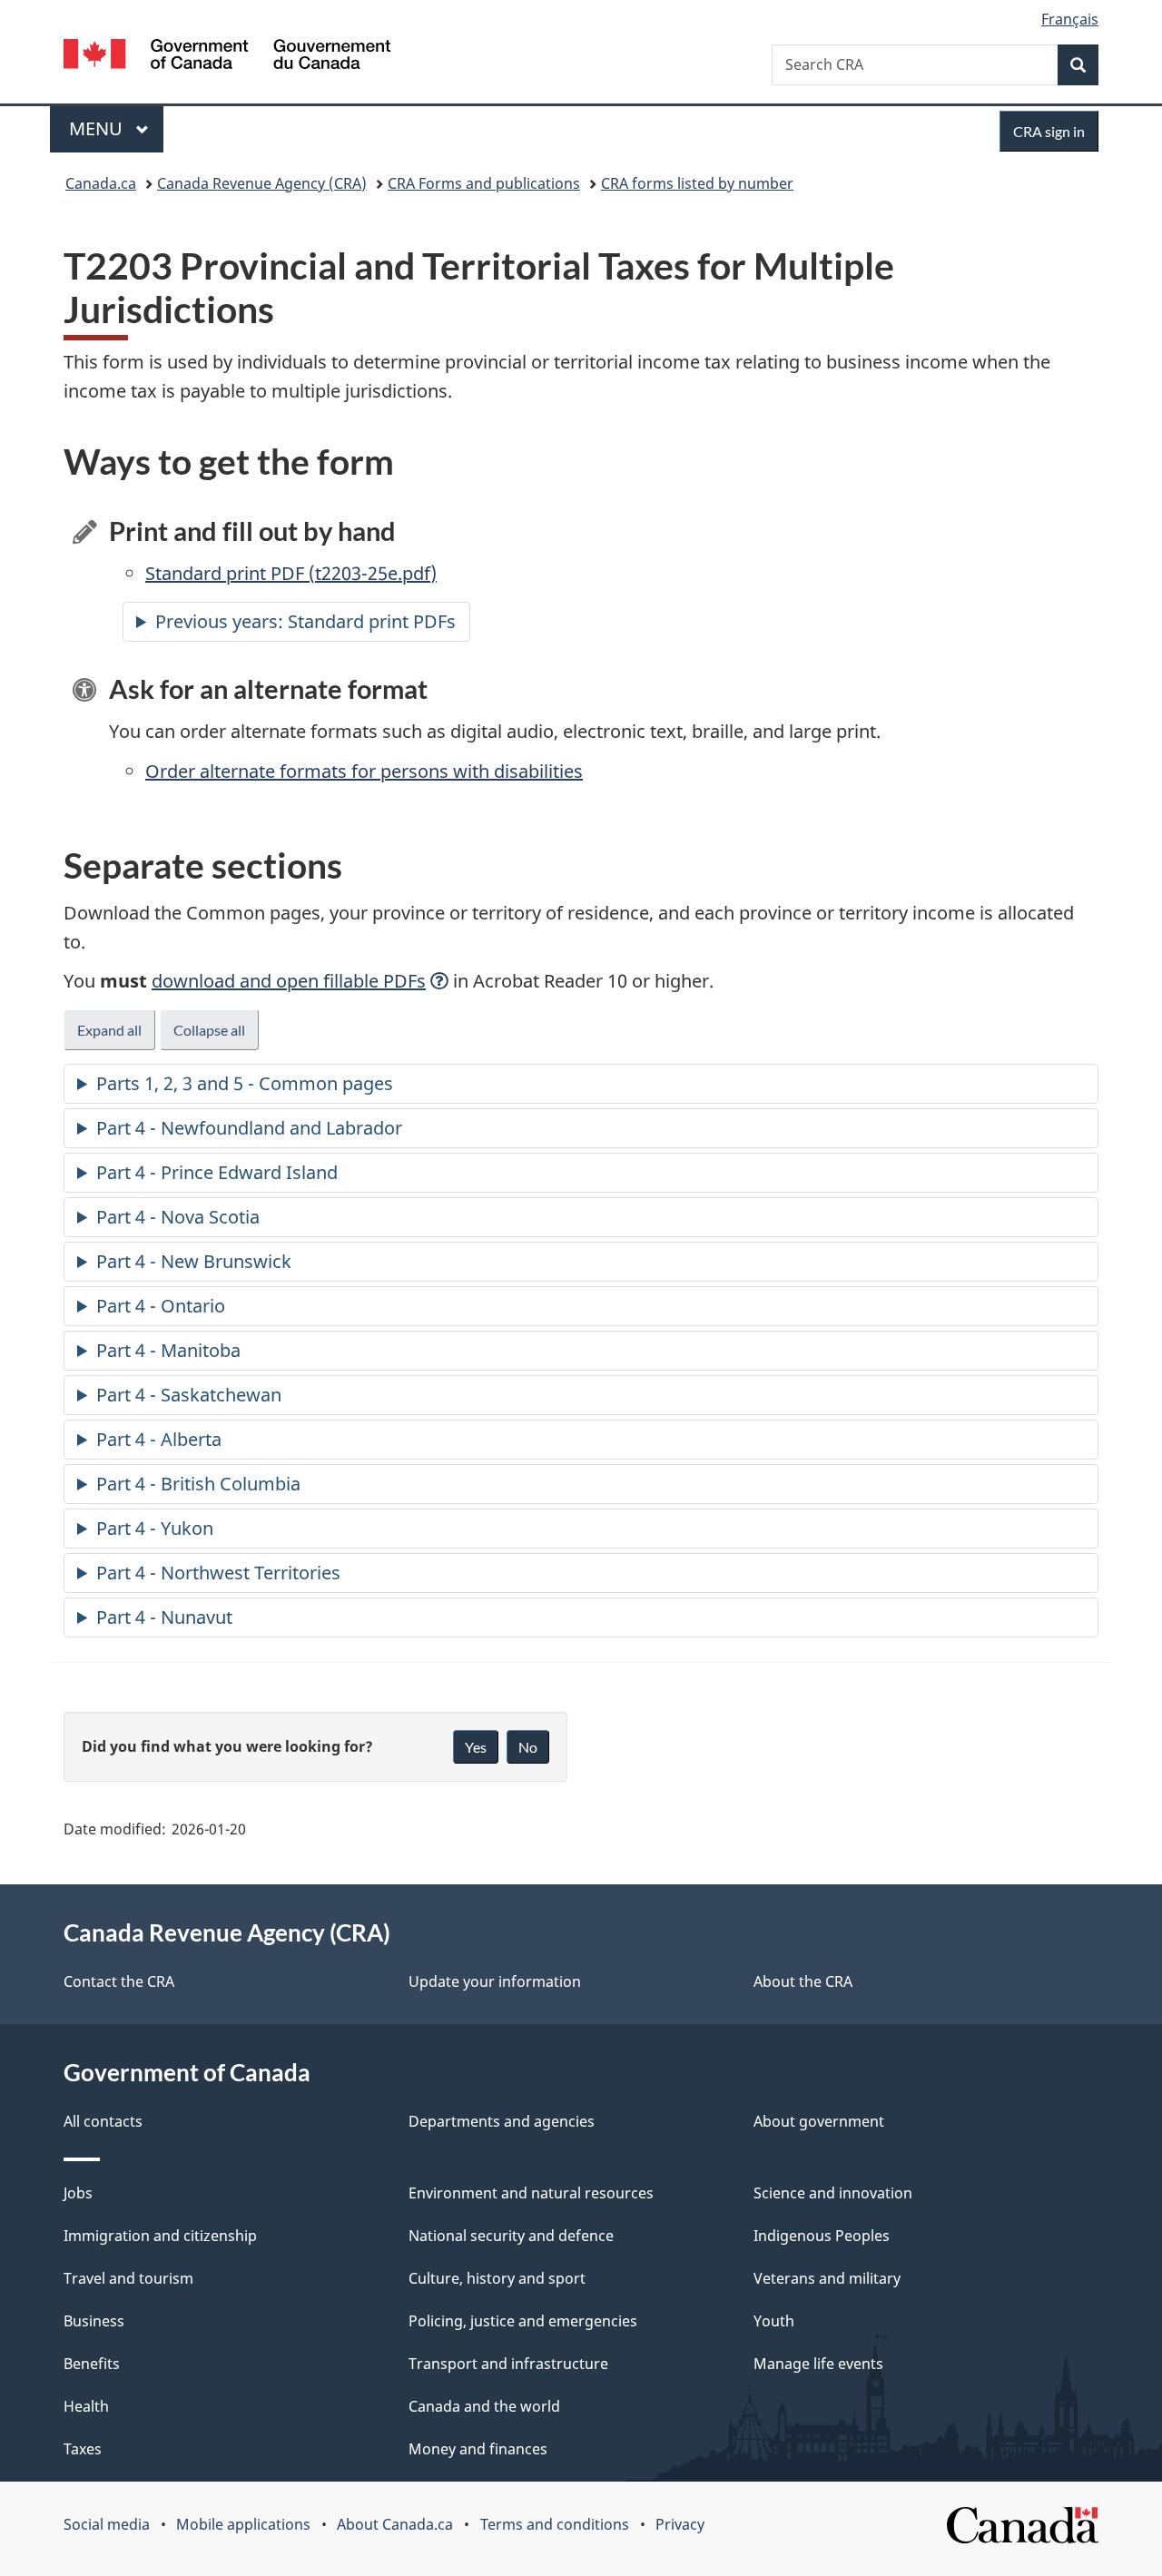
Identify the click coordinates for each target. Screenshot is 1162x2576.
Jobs (78, 2193)
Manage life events (818, 2364)
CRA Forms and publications (484, 183)
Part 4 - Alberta (159, 1439)
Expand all (109, 1030)
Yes (476, 1747)
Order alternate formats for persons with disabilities (364, 771)
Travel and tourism (128, 2278)
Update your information (495, 1981)
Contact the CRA (119, 1981)
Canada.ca (101, 183)
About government (819, 2121)
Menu (98, 128)
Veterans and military (827, 2278)
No (528, 1747)
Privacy (680, 2524)
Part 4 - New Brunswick (194, 1261)
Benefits (92, 2364)
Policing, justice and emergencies (523, 2321)
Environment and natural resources (531, 2193)
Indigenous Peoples (822, 2236)
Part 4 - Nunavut (164, 1617)
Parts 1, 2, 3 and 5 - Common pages (245, 1083)
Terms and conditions (555, 2524)
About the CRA (803, 1981)
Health (86, 2406)
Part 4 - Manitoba (168, 1350)
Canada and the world (484, 2406)
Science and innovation (833, 2193)
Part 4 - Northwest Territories (218, 1573)
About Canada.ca (395, 2524)
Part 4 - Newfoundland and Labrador (249, 1128)
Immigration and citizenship (160, 2236)
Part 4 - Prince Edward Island (217, 1172)
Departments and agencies (502, 2121)
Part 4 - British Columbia (198, 1484)
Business (94, 2321)
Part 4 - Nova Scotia (178, 1217)
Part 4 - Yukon (155, 1528)
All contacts (103, 2121)
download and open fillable (289, 981)
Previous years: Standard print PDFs (305, 621)
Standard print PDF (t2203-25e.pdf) (291, 573)
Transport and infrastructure (508, 2364)
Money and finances (478, 2449)
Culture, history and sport (497, 2278)
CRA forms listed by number (697, 183)
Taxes (83, 2449)
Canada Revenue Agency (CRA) (262, 183)
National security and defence (511, 2236)
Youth (774, 2321)
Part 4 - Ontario (161, 1306)
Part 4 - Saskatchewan (189, 1395)
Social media (107, 2524)
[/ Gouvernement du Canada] (227, 57)
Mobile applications (243, 2524)
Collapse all (209, 1030)
